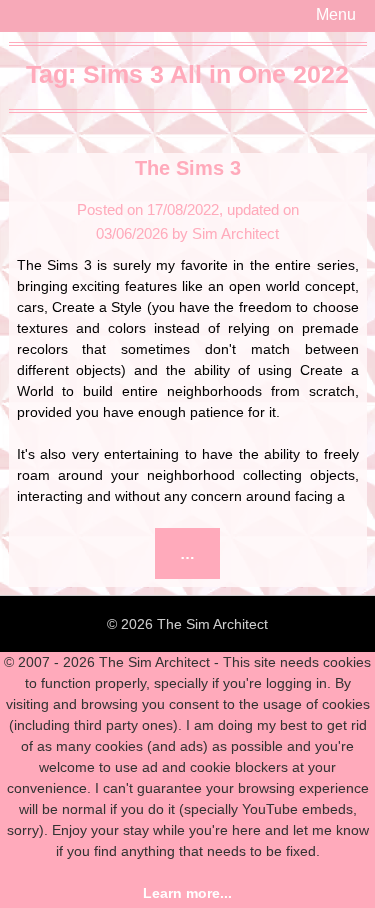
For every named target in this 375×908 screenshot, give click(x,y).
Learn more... (187, 893)
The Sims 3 (188, 168)
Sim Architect (235, 233)
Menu (336, 14)
